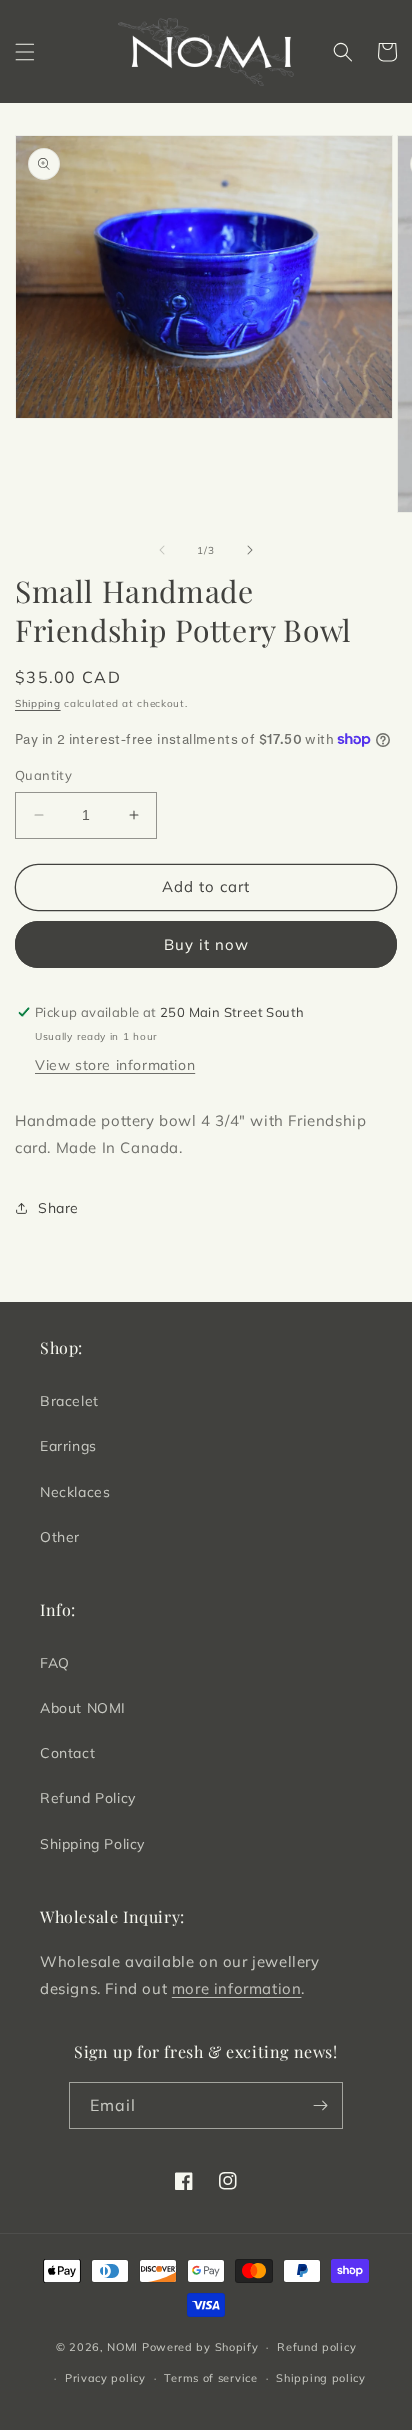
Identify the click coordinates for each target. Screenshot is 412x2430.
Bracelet (69, 1401)
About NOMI (83, 1708)
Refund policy (316, 2347)
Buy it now (206, 944)
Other (60, 1537)
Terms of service (210, 2378)
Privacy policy (105, 2378)
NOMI (122, 2347)
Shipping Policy (92, 1844)
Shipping (38, 703)
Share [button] (58, 1208)
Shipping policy (321, 2378)
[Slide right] (250, 550)
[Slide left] (162, 550)
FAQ (55, 1663)
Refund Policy (88, 1798)
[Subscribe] (320, 2105)
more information (237, 1988)
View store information (115, 1065)
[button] (25, 52)
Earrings (68, 1446)
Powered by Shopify (200, 2347)
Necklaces (75, 1492)
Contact (67, 1753)
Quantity (43, 775)
